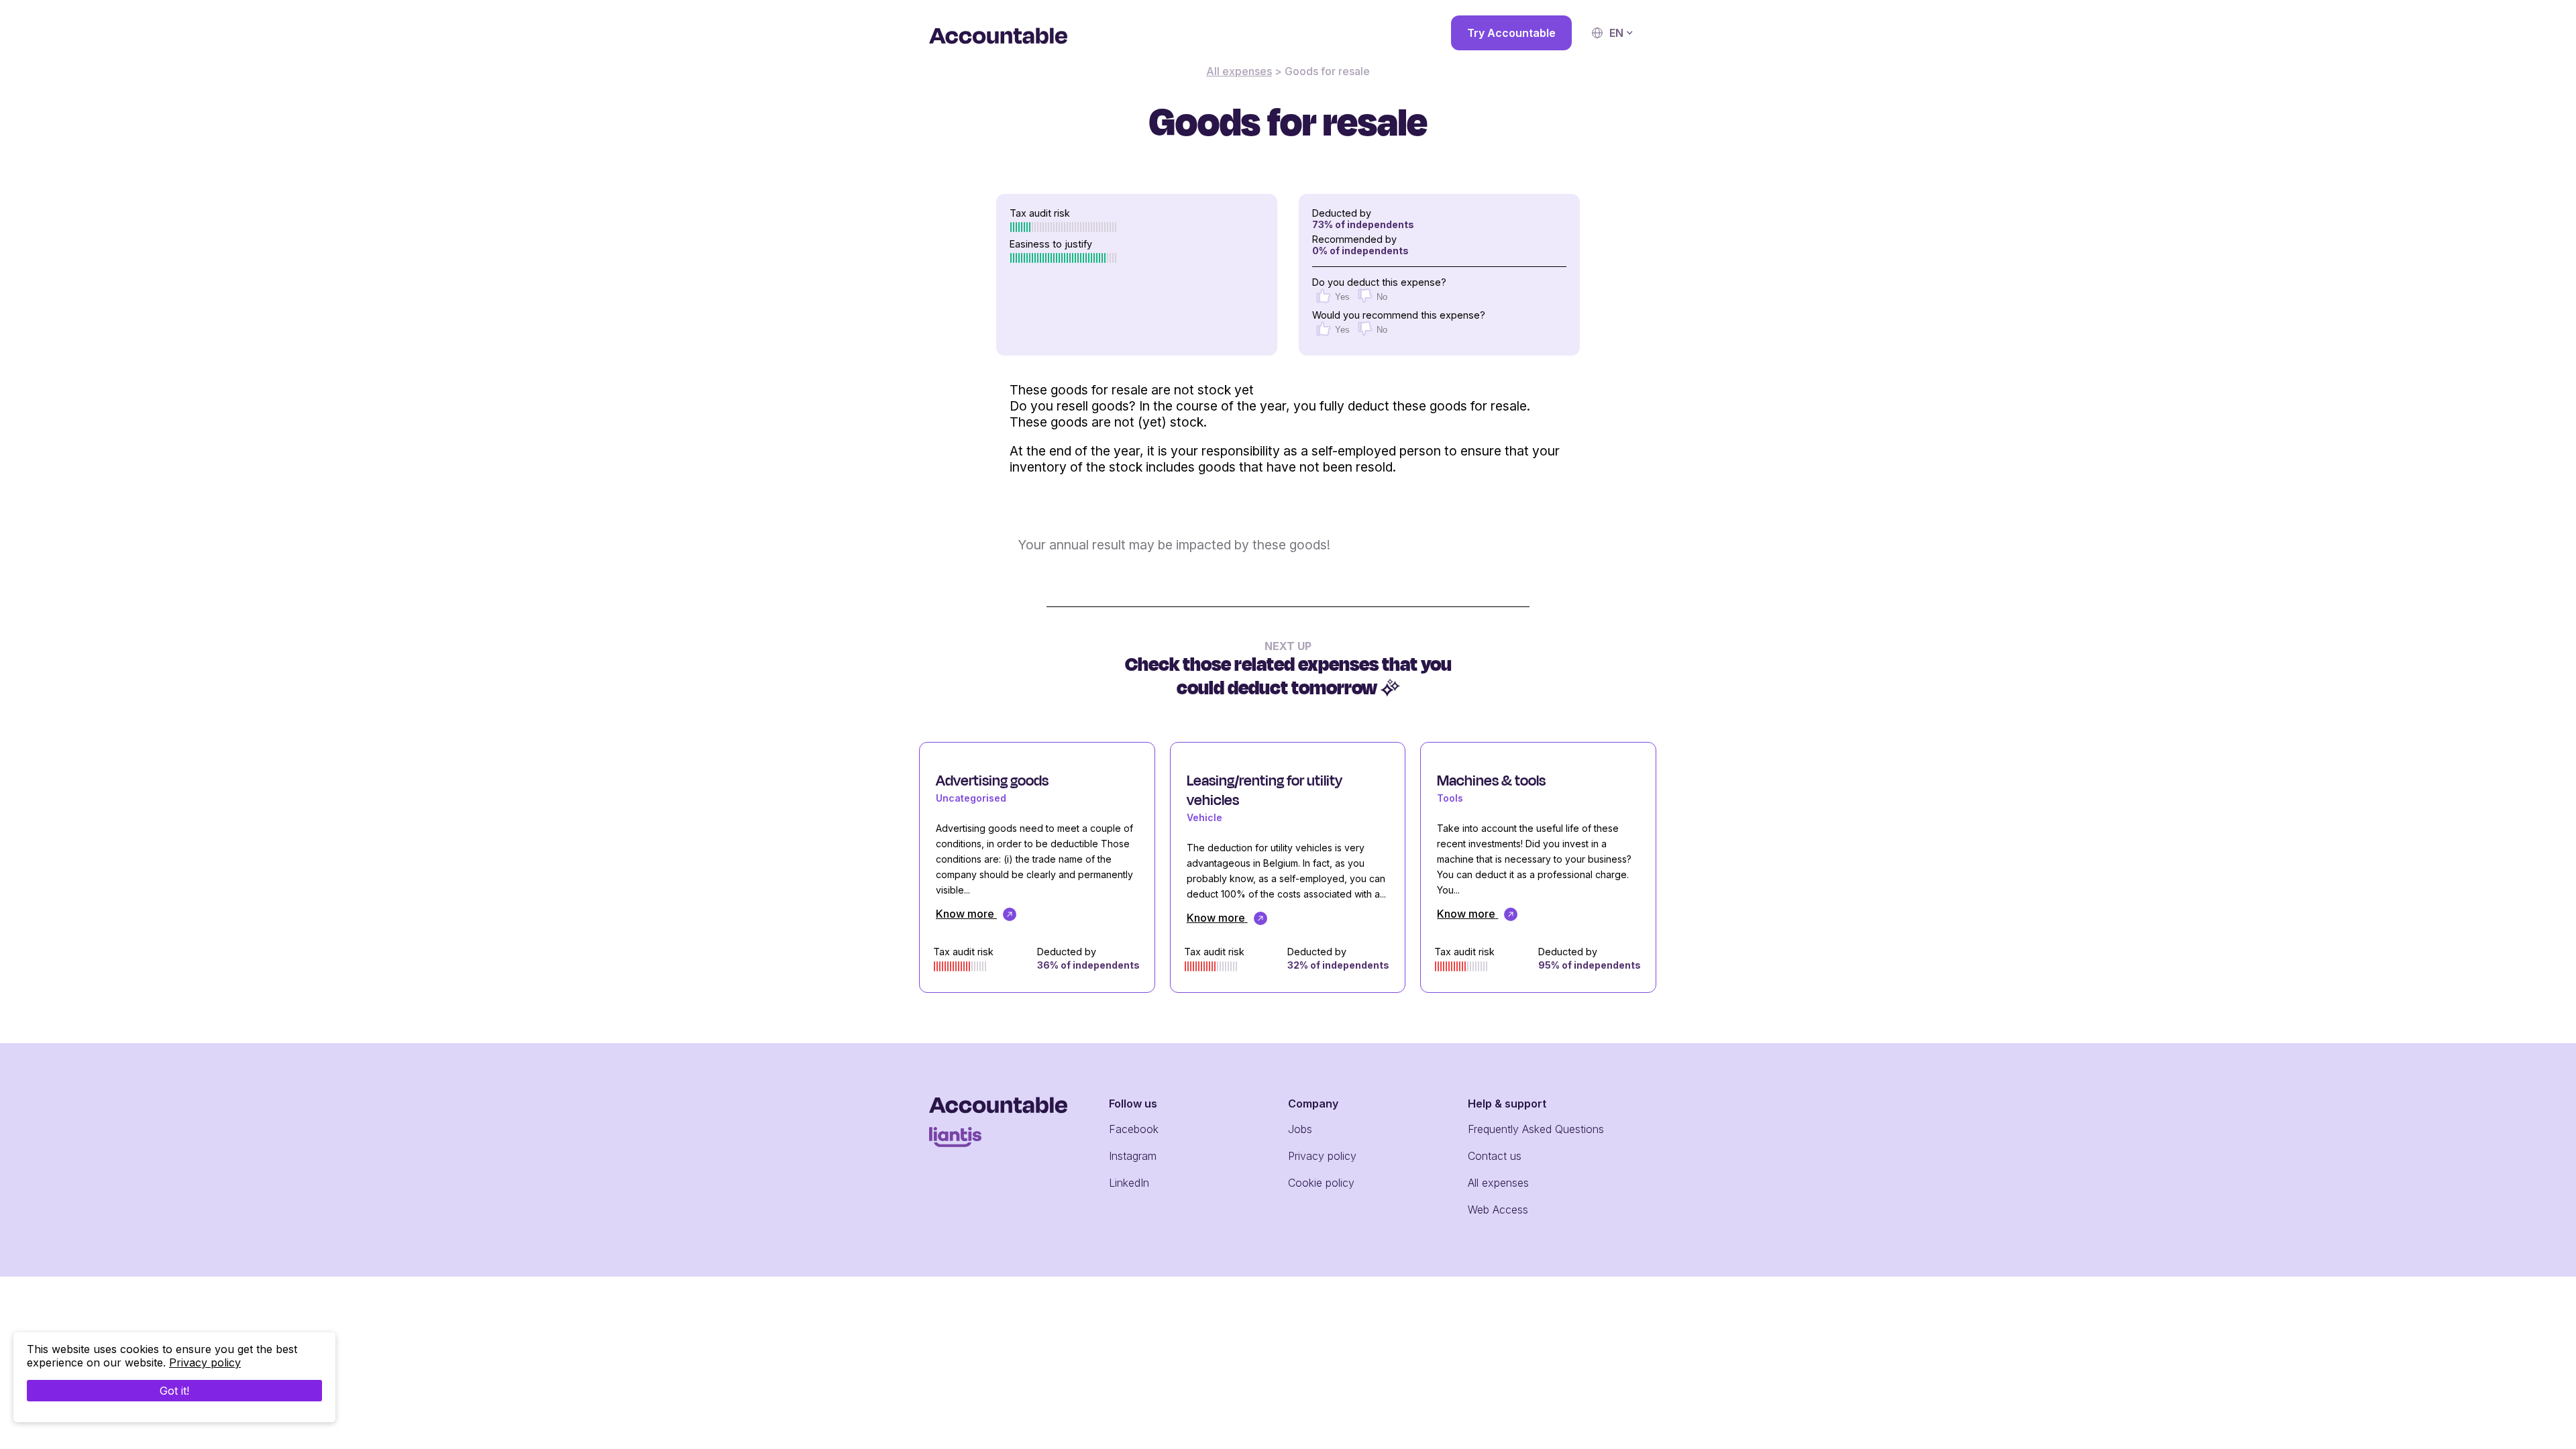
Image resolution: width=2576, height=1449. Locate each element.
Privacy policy (1322, 1156)
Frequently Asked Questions (1536, 1129)
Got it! (174, 1391)
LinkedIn (1129, 1183)
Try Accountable (1511, 33)
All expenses (1239, 71)
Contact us (1495, 1156)
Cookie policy (1321, 1183)
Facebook (1134, 1129)
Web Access (1498, 1210)
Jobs (1300, 1129)
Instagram (1133, 1156)
